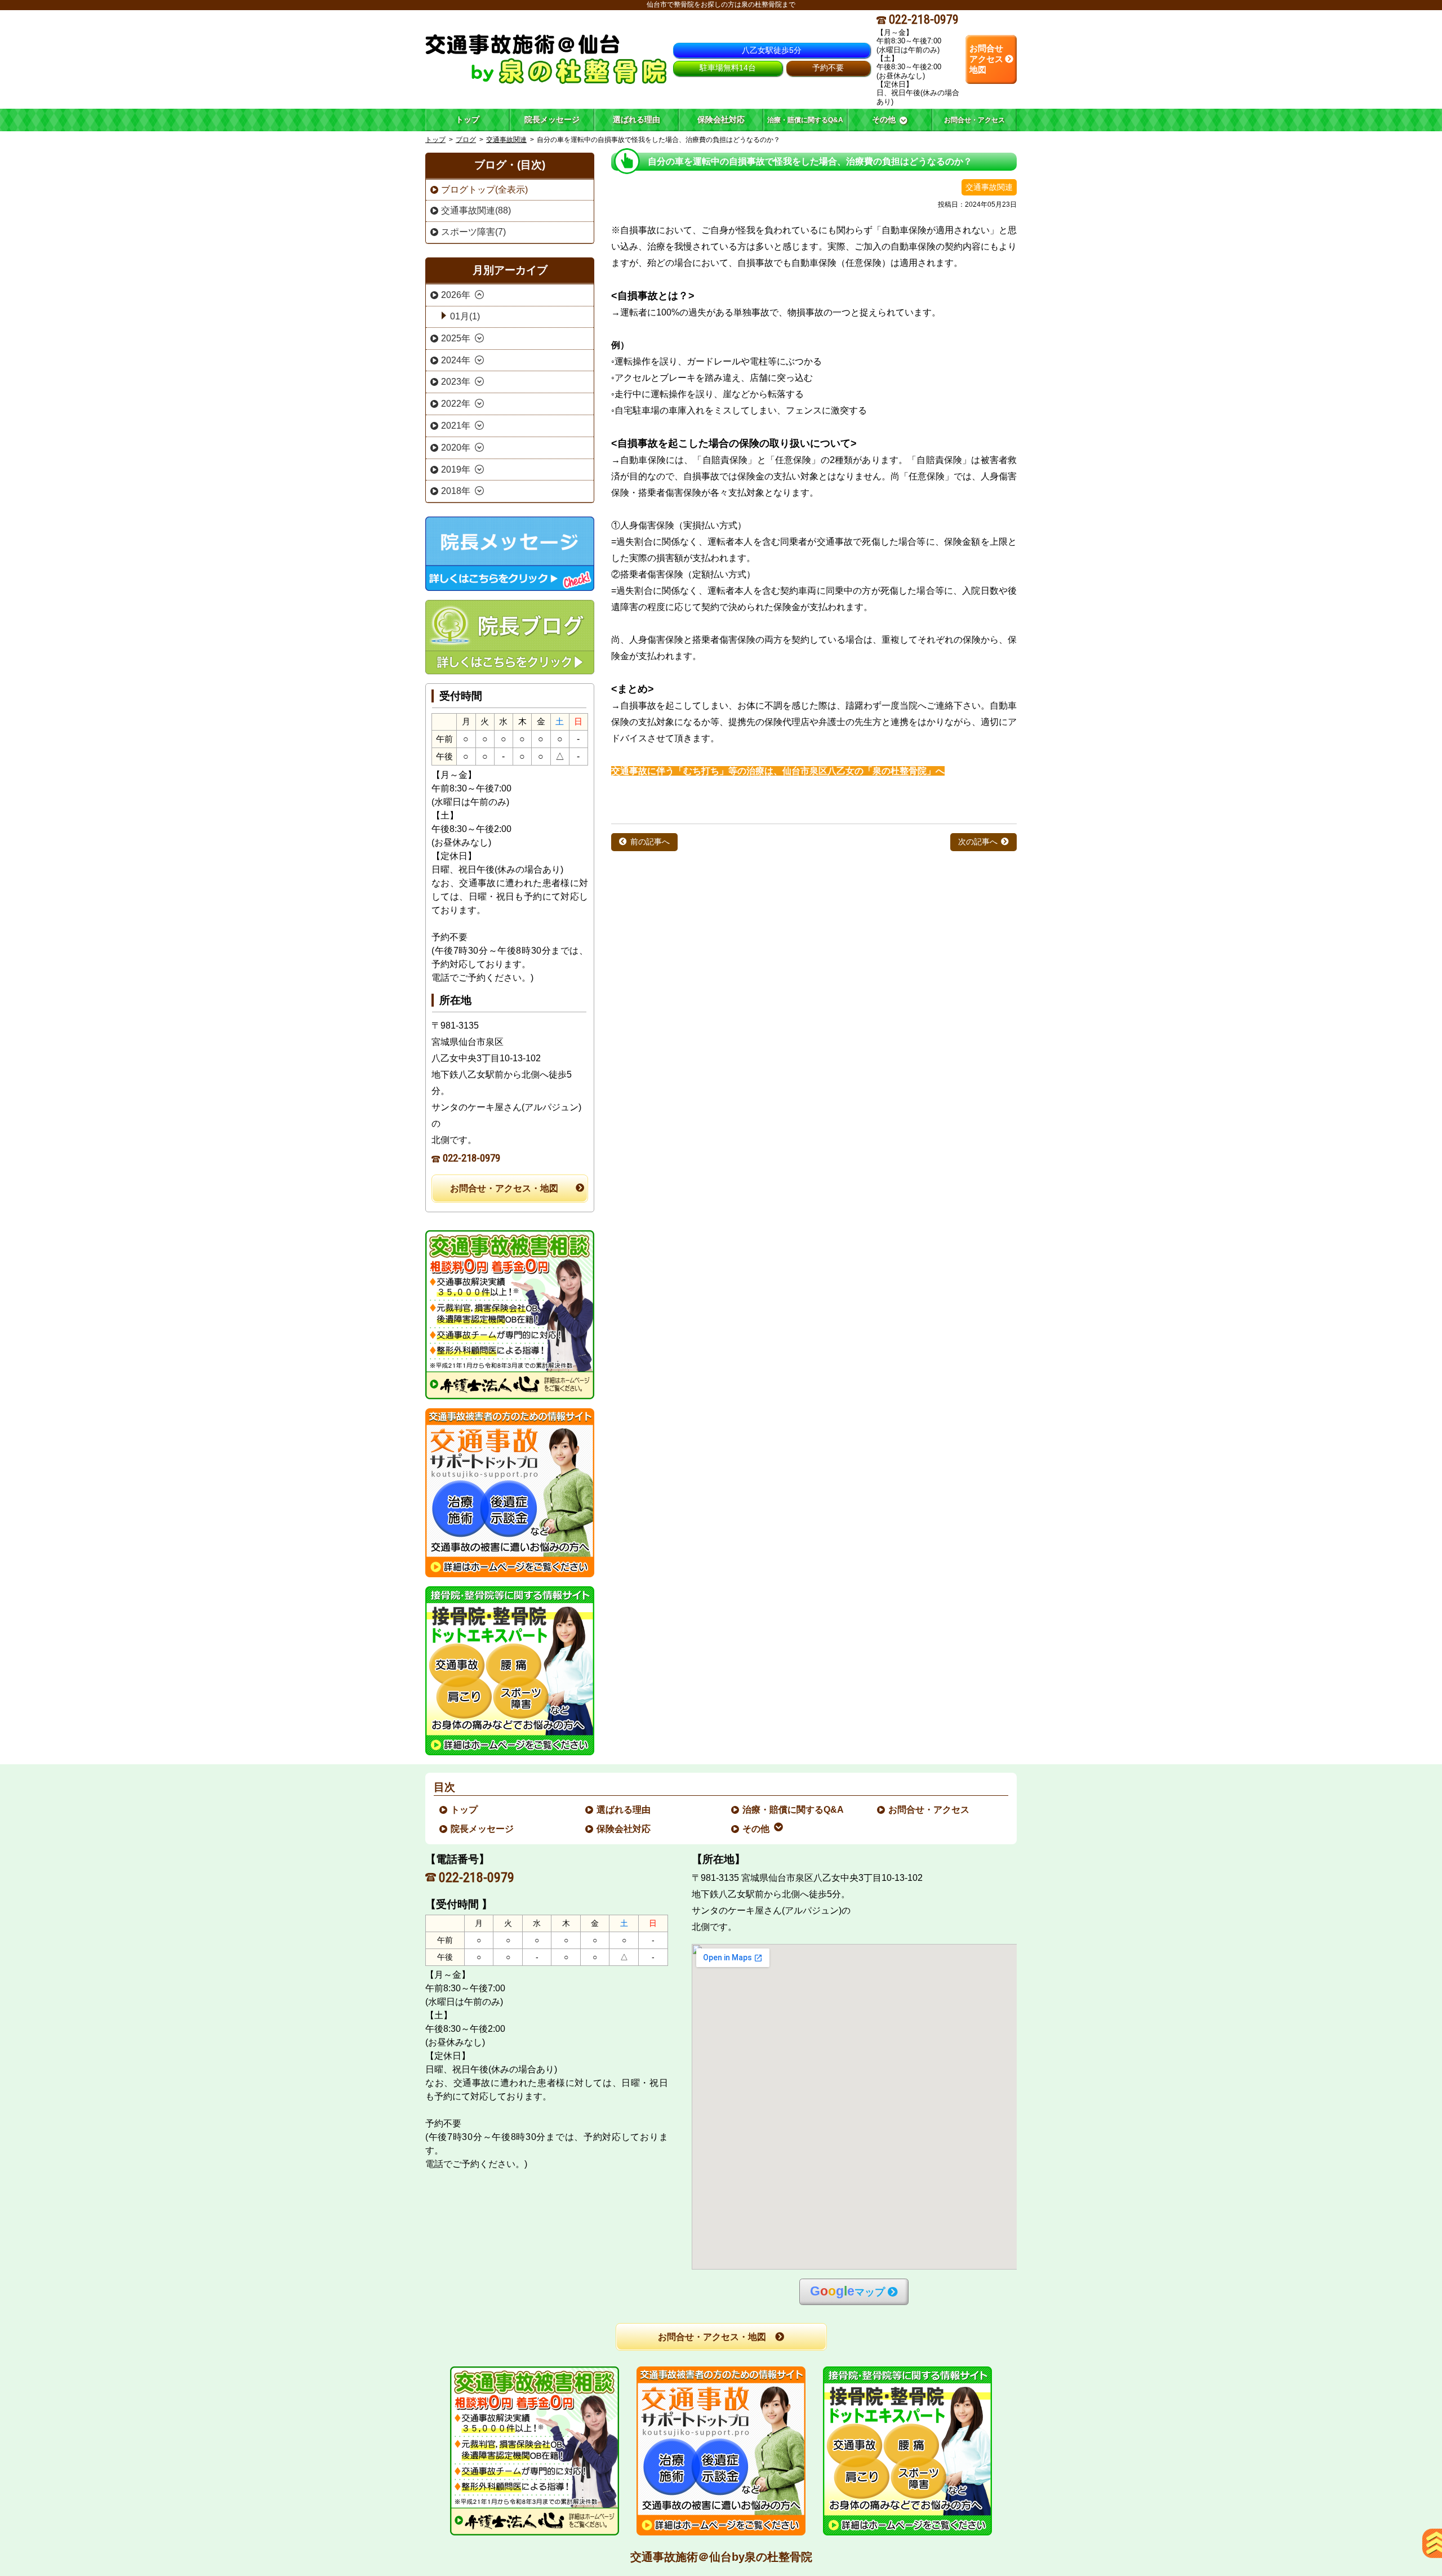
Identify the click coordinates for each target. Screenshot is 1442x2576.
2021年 (456, 426)
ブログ (466, 140)
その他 (756, 1829)
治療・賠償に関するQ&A (794, 1810)
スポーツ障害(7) (473, 232)
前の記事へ (650, 842)
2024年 (456, 360)
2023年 (456, 382)
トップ (468, 119)
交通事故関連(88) (476, 210)
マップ (847, 2291)
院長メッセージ (483, 1829)
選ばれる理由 (624, 1810)
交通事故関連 (506, 140)
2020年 (456, 448)
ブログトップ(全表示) (484, 190)
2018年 (456, 491)
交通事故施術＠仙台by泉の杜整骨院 (721, 2557)
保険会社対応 (624, 1829)
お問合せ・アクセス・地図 (504, 1188)
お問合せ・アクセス (929, 1810)
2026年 (456, 295)
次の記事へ (978, 842)
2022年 (456, 404)
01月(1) (465, 316)
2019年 (456, 470)
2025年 (456, 338)
